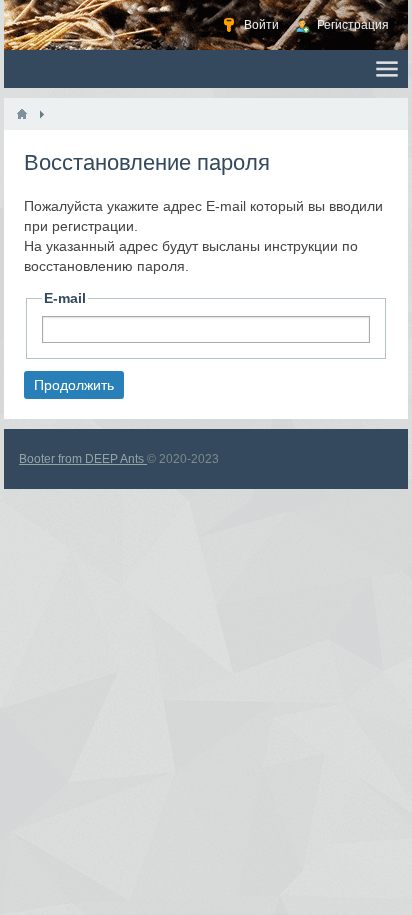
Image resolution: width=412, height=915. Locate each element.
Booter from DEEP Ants (83, 459)
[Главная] (22, 114)
